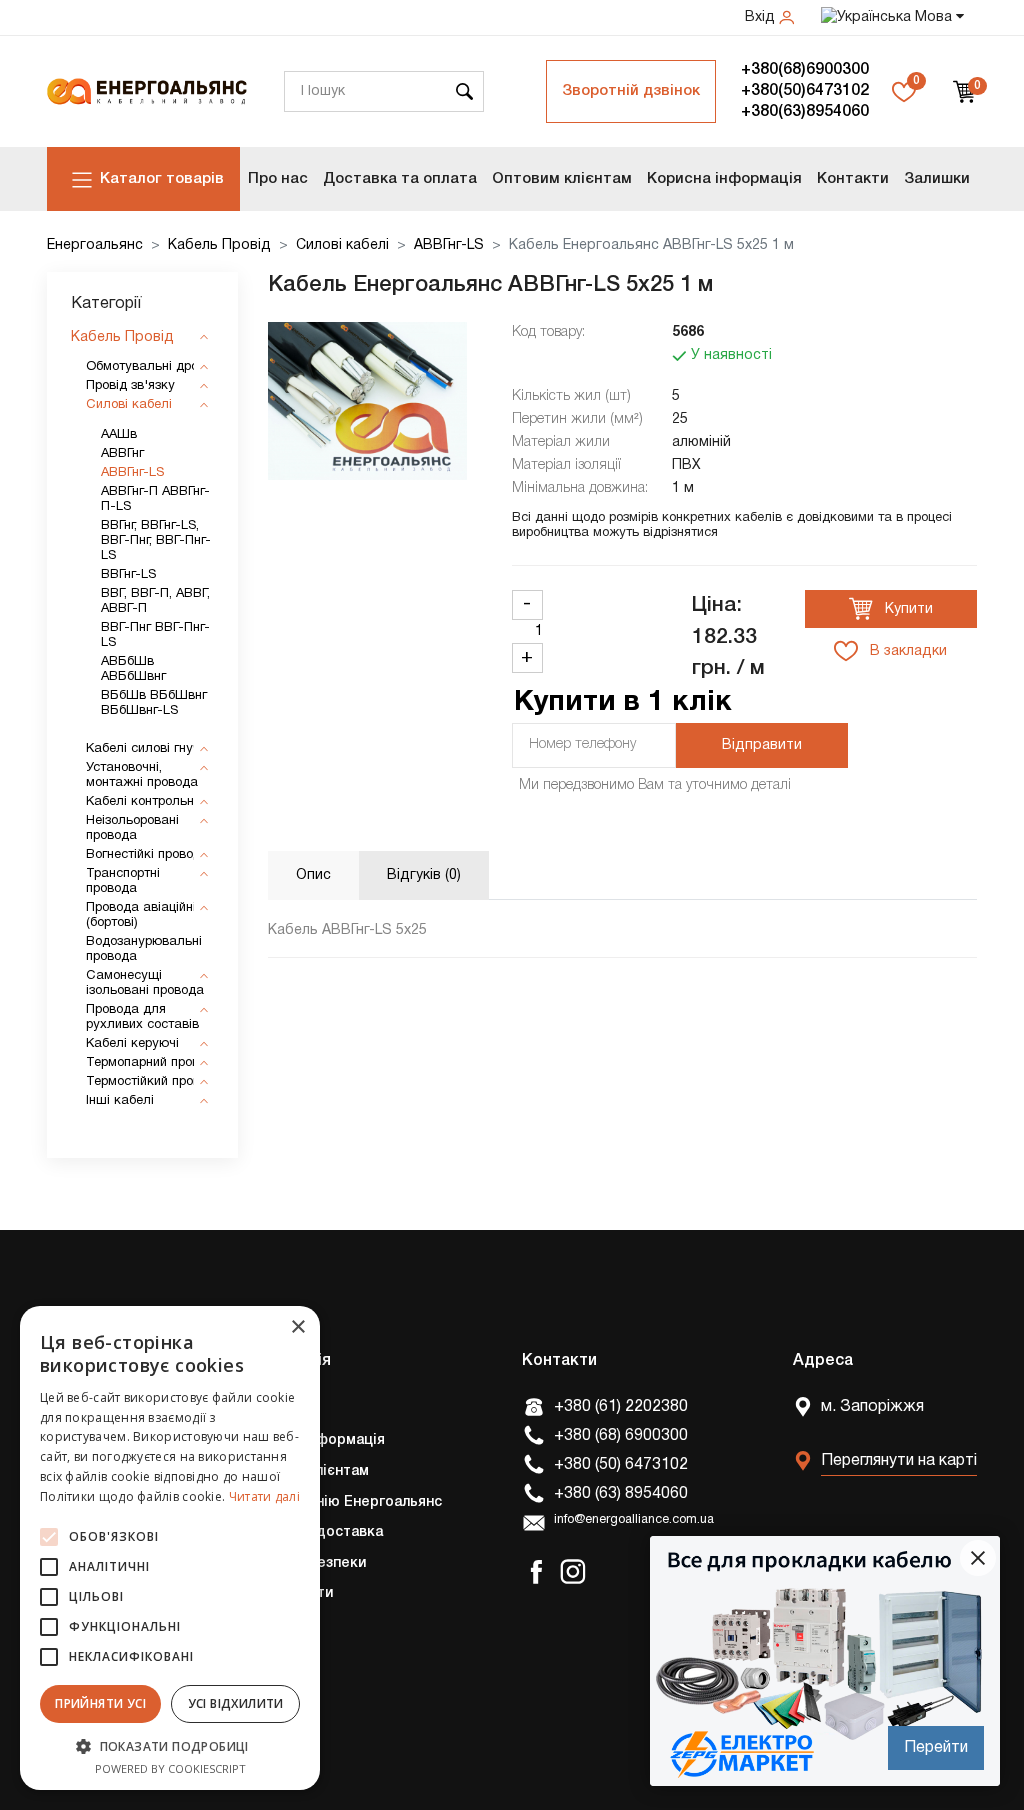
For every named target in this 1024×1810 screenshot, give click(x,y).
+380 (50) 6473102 (621, 1465)
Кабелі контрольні (141, 802)
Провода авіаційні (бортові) (141, 915)
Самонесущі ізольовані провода (145, 983)
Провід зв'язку (130, 386)
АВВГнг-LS (449, 245)
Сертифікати (287, 1593)
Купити (907, 609)
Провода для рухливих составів (142, 1017)
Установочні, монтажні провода (142, 775)
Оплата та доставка (312, 1532)
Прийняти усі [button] (100, 1703)
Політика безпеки (303, 1563)
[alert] (170, 1548)
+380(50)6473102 (805, 91)
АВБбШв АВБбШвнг (133, 669)
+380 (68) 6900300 (621, 1436)
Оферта (269, 1655)
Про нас (278, 179)
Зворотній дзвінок (631, 91)
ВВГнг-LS (128, 575)
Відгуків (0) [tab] (424, 875)
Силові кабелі (342, 245)
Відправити (762, 745)
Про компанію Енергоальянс (341, 1502)
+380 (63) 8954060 (621, 1494)
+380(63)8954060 (805, 112)
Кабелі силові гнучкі (148, 749)
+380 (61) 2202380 (621, 1407)
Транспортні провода (123, 881)
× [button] (297, 1327)
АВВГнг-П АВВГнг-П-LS (155, 499)
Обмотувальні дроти (148, 367)
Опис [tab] (313, 875)
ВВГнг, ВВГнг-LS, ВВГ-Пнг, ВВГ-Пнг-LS (156, 541)
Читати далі (264, 1496)
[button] (170, 1746)
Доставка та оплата (400, 179)
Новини (266, 1685)
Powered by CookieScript (170, 1768)
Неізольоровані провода (132, 828)
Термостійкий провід (148, 1082)
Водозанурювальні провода (144, 949)
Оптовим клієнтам (562, 179)
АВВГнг (122, 454)
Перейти (936, 1748)
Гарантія (271, 1624)
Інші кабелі (120, 1101)
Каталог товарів (162, 179)
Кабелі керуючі (132, 1044)
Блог (257, 1716)
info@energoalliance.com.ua (634, 1520)
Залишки (937, 179)
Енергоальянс (95, 245)
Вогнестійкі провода (147, 855)
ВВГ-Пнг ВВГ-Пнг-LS (155, 635)
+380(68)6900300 (805, 70)
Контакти (853, 179)
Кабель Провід (219, 245)
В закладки (906, 651)
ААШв (119, 435)
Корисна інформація (724, 179)
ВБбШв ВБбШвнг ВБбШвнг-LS (154, 703)
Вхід (762, 17)
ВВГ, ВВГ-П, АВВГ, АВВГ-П (155, 601)
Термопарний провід (148, 1063)
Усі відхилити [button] (236, 1703)
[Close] (978, 1558)
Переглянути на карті (899, 1461)
